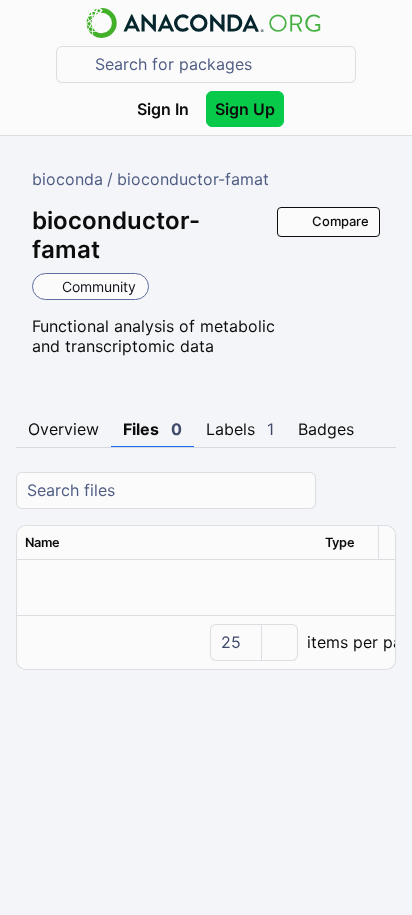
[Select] (279, 642)
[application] (206, 642)
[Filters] (378, 490)
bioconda (67, 179)
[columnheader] (167, 543)
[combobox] (220, 64)
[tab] (63, 430)
